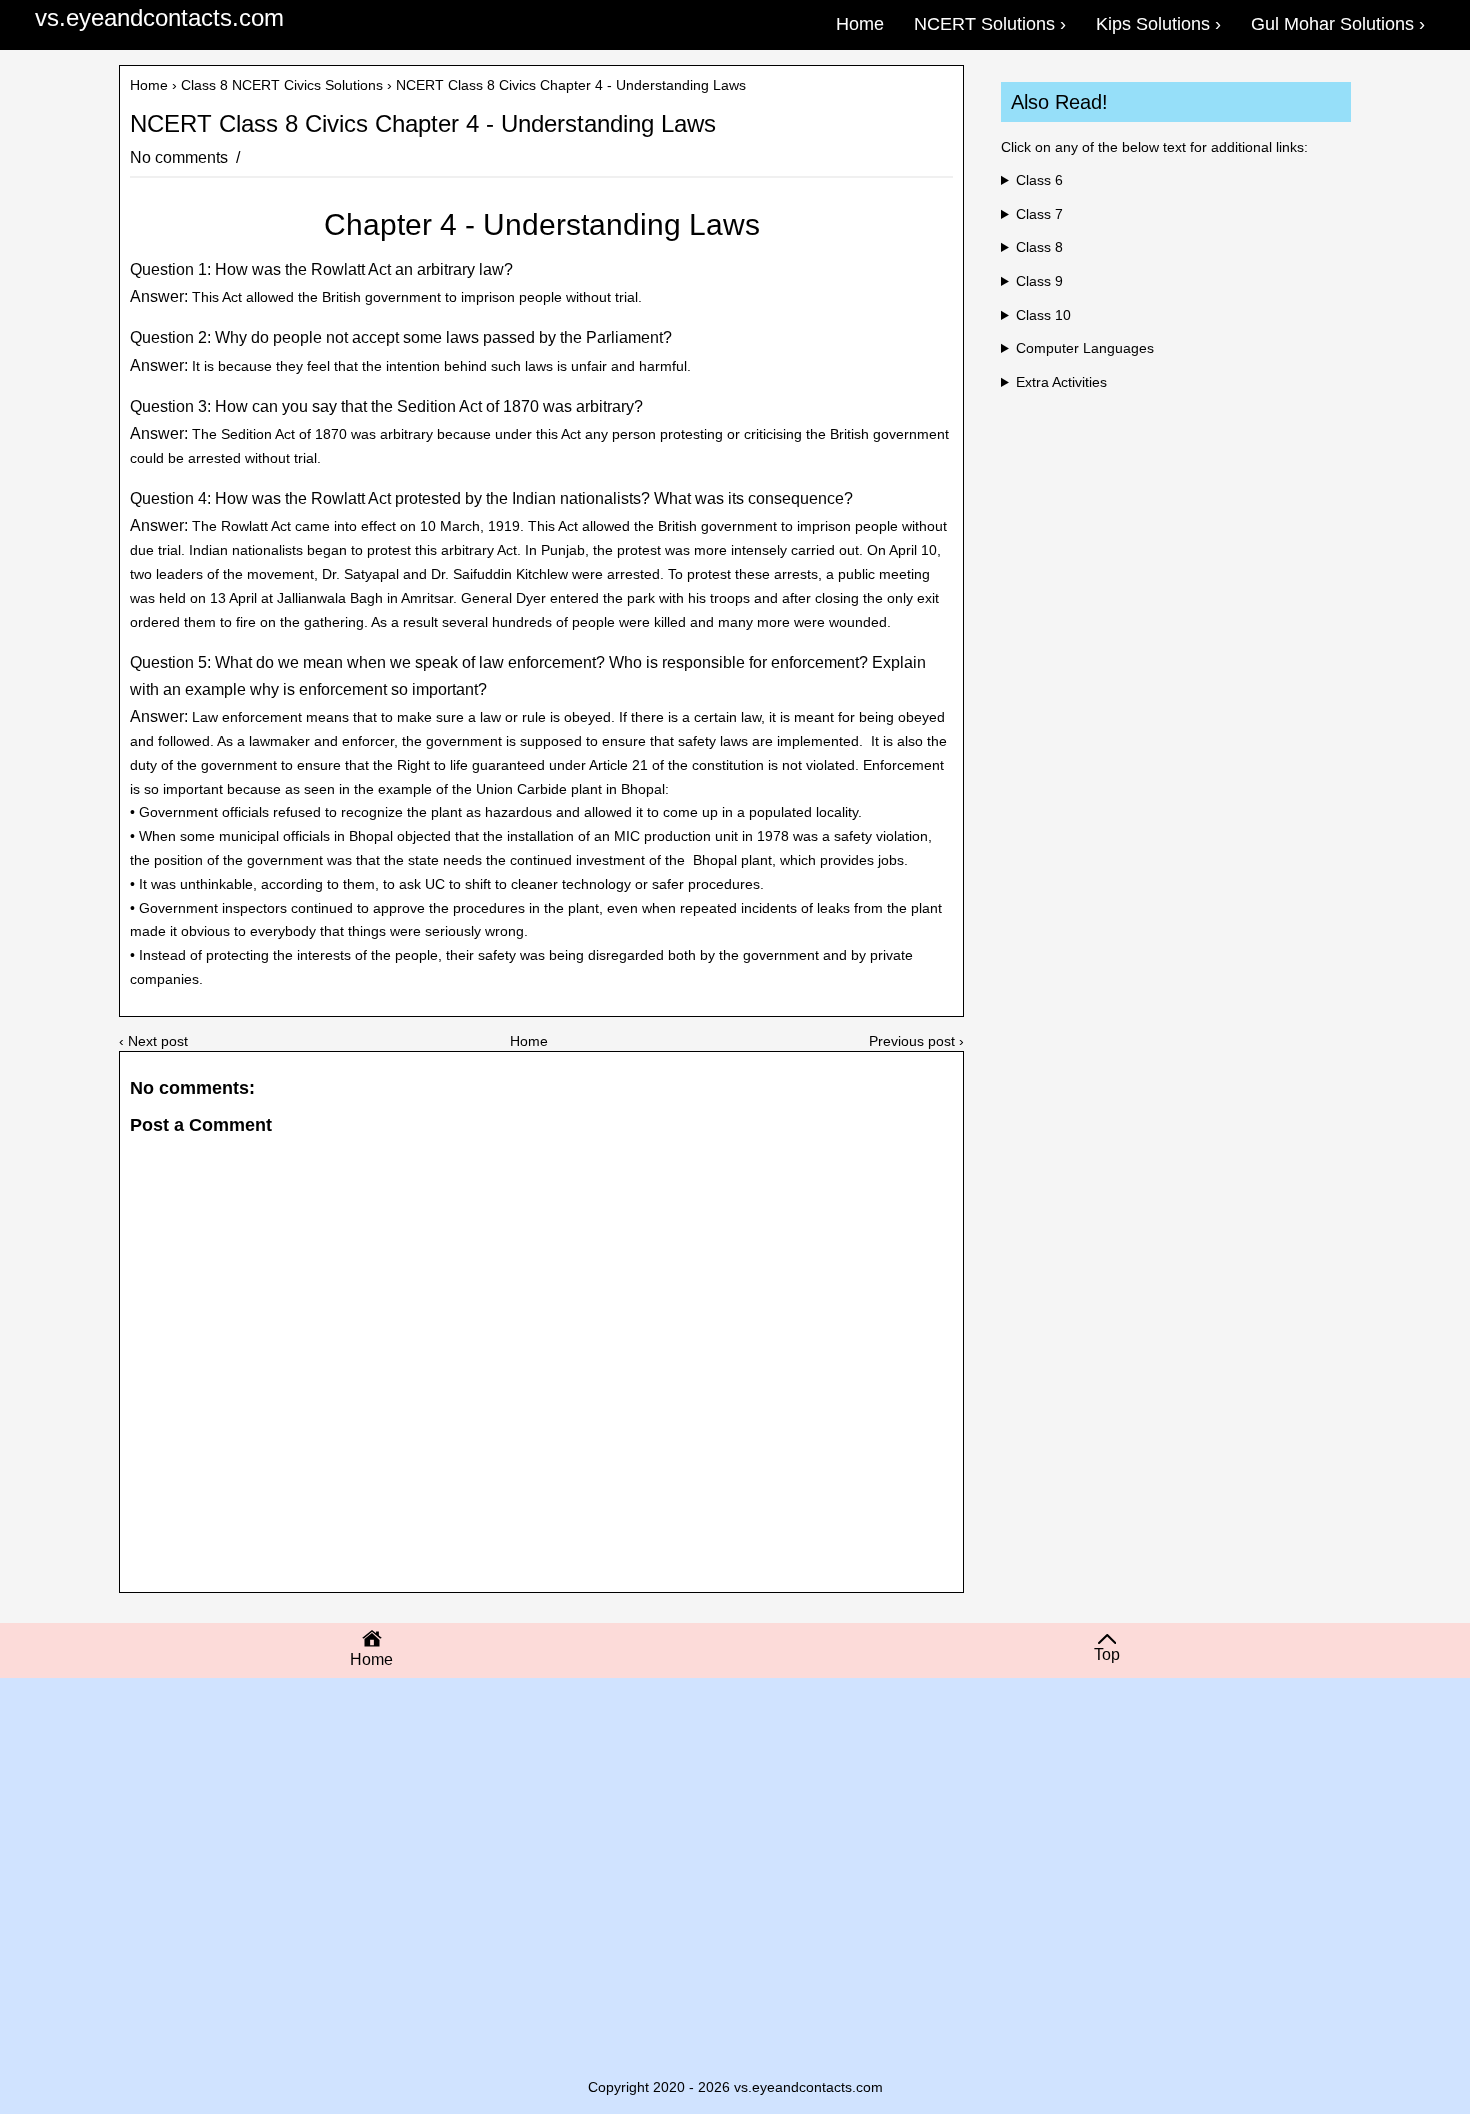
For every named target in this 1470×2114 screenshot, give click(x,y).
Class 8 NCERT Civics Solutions (282, 85)
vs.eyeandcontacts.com (159, 17)
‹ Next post (153, 1041)
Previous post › (916, 1041)
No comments (181, 157)
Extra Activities (1061, 382)
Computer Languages (1085, 348)
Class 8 (1039, 247)
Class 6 (1039, 180)
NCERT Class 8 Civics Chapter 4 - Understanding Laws (423, 124)
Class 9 (1039, 281)
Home (149, 85)
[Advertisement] (735, 1848)
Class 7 (1039, 214)
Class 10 (1043, 315)
